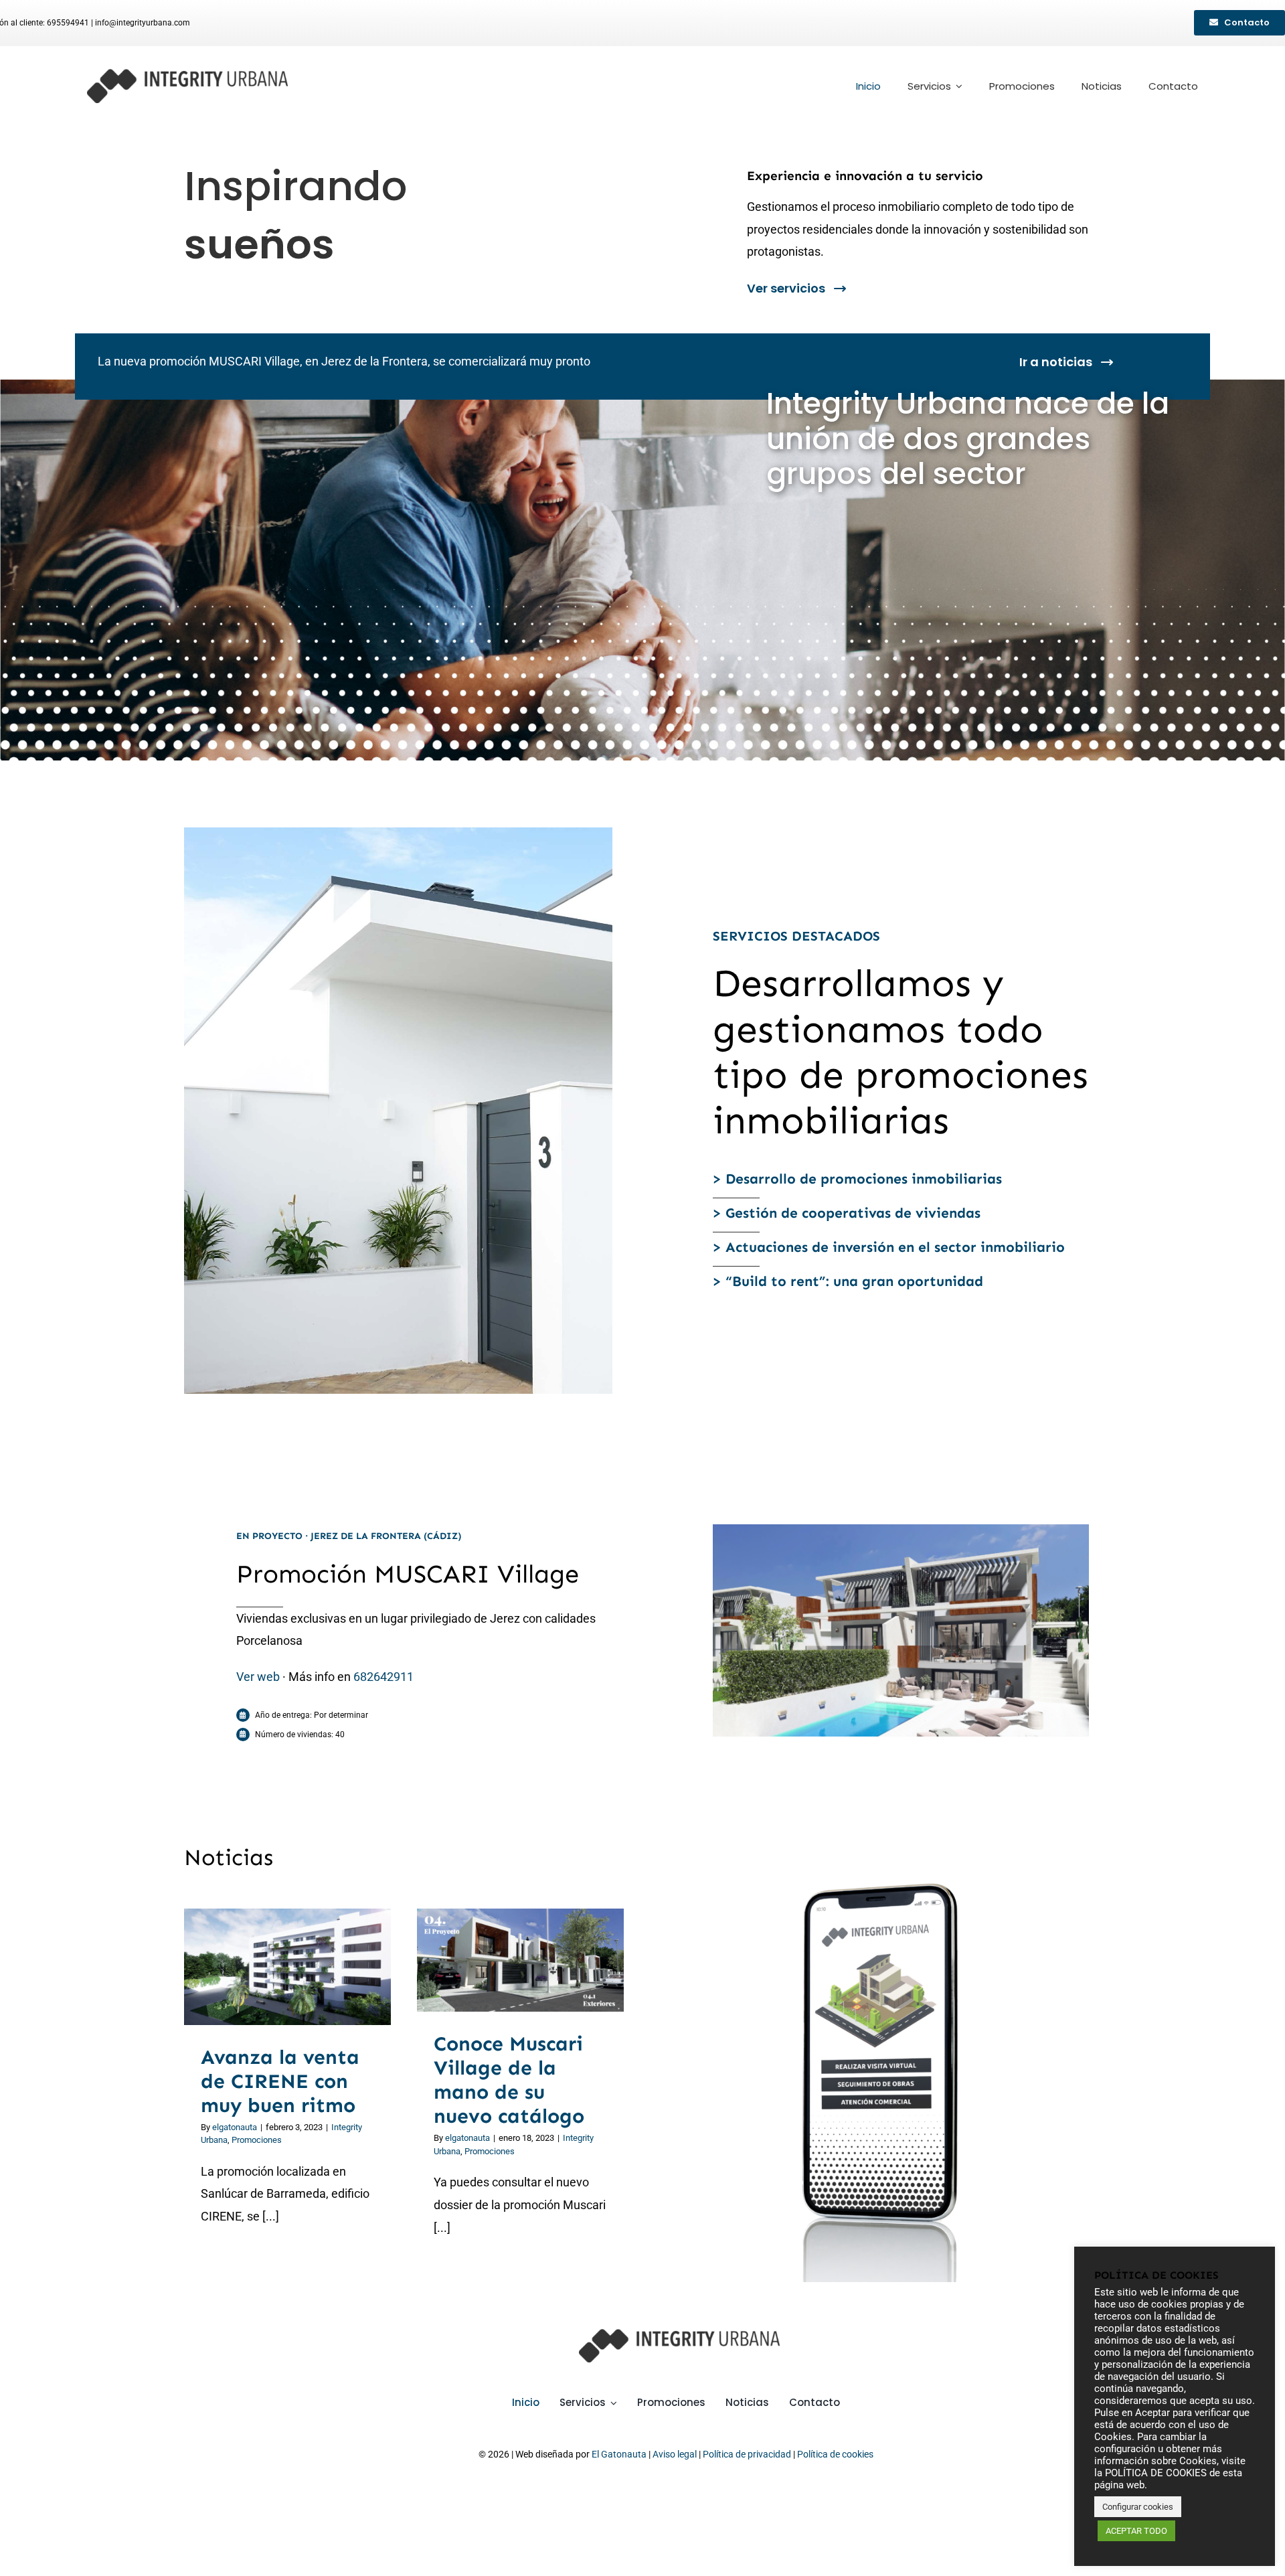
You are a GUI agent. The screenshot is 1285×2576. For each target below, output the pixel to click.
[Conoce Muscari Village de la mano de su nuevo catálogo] (520, 1960)
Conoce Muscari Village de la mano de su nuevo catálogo (504, 1960)
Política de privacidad (747, 2454)
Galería (304, 1967)
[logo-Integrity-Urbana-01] (187, 75)
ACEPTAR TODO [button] (1136, 2531)
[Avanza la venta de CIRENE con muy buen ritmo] (287, 1967)
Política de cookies (835, 2454)
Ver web (258, 1677)
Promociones (257, 2140)
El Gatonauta (619, 2454)
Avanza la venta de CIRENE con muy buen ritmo (271, 1967)
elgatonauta (235, 2127)
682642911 (383, 1677)
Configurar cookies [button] (1138, 2507)
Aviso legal (675, 2454)
